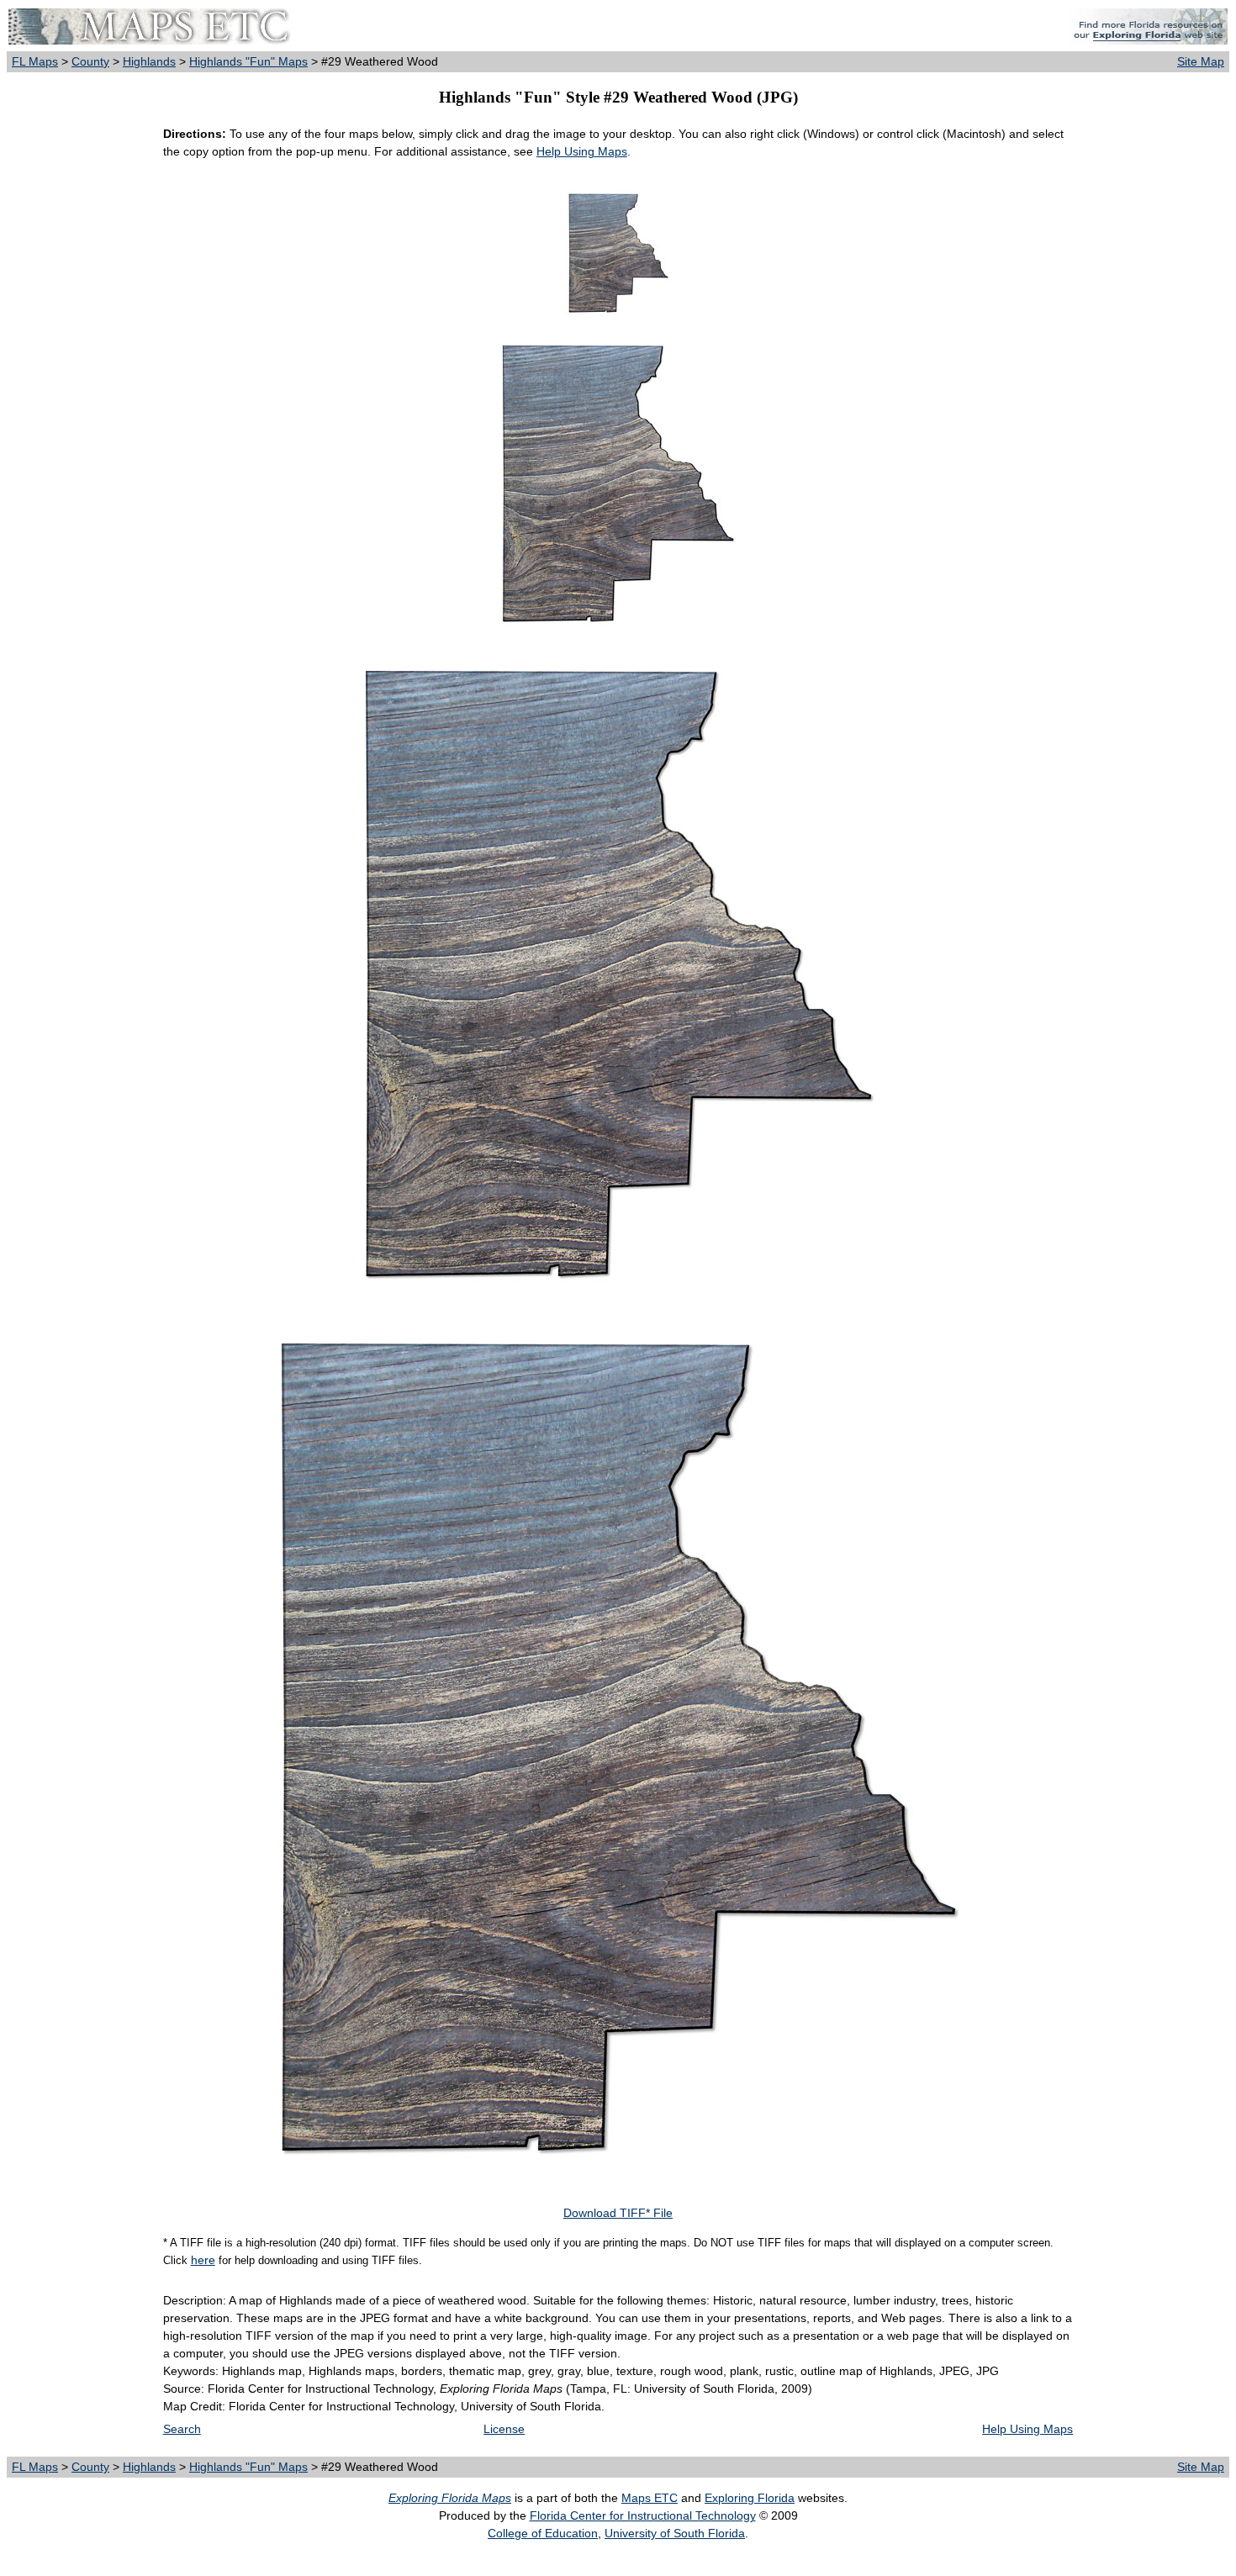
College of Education (543, 2533)
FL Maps (35, 61)
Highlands (149, 61)
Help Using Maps (582, 151)
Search (182, 2429)
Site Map (1201, 61)
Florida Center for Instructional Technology (643, 2515)
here (203, 2260)
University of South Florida (675, 2533)
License (504, 2429)
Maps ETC (650, 2498)
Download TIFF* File (618, 2213)
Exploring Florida (750, 2498)
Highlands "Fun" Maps (248, 61)
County (90, 61)
